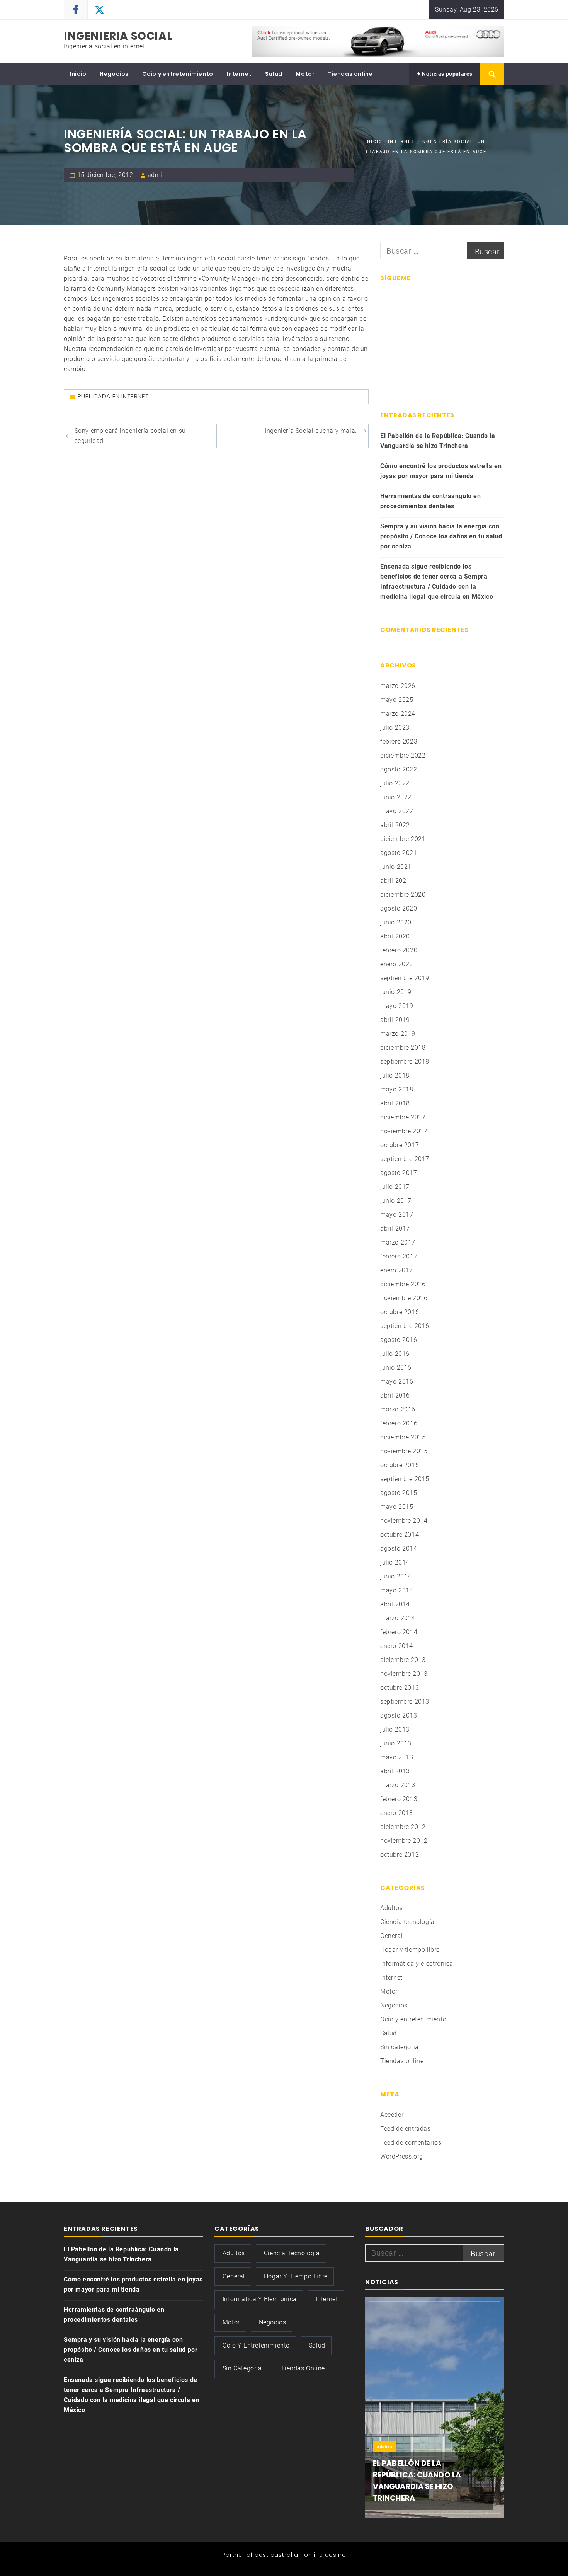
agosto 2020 (399, 908)
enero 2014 (397, 1646)
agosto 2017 (399, 1173)
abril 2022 (395, 825)
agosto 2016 (399, 1340)
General (391, 1936)
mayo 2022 (397, 811)
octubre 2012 (400, 1855)
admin (157, 175)
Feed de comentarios (411, 2143)
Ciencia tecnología (407, 1922)
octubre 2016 (400, 1312)
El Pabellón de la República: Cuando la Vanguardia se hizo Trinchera (438, 441)
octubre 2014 (400, 1535)
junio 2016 (396, 1368)
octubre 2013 (400, 1688)
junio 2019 (396, 992)
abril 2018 (395, 1103)
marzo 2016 (398, 1409)
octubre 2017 (400, 1145)
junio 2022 (396, 797)
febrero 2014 (399, 1632)
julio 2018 (395, 1075)
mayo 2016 (397, 1382)
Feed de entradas (406, 2129)
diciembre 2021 (403, 839)
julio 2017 (395, 1187)
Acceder (392, 2115)
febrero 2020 (399, 950)
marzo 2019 (398, 1034)
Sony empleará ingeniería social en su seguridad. (130, 436)
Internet (239, 74)
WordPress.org (402, 2156)
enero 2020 (397, 964)
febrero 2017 (399, 1256)
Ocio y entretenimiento (178, 74)
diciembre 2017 (403, 1117)
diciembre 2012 (403, 1827)
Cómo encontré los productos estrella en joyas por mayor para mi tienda (441, 471)
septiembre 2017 (405, 1159)
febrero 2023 (399, 741)
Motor (305, 74)
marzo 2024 (398, 714)
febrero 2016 (399, 1423)
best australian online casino (300, 2555)
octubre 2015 (400, 1465)
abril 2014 (395, 1604)
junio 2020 (396, 922)
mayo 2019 (397, 1006)
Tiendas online (350, 74)
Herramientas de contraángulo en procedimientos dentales (431, 501)
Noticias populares (447, 74)
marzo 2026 (398, 686)
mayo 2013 (397, 1757)
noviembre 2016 (404, 1298)
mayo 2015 (397, 1507)
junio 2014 (396, 1576)
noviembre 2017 (404, 1131)
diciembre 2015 (403, 1437)
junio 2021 (396, 867)
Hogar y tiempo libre (410, 1950)
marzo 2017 (398, 1242)
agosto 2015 (399, 1493)
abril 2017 (395, 1228)
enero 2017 (397, 1270)
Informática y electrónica (417, 1964)
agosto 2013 (399, 1715)
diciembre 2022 (403, 755)
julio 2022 (395, 783)
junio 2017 (396, 1201)
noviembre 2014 (404, 1521)
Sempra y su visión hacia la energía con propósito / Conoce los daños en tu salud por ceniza (441, 536)
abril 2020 (395, 936)
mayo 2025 (397, 700)
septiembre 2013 (405, 1702)
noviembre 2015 (404, 1451)
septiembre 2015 (405, 1479)
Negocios (114, 74)
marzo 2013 (398, 1785)
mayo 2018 (397, 1089)
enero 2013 (397, 1813)
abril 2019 (395, 1020)
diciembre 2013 (403, 1660)
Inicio (78, 74)
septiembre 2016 (405, 1326)
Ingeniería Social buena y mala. (311, 431)
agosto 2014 (399, 1548)
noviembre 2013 (404, 1674)
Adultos (391, 1908)
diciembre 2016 (403, 1284)
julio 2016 (395, 1354)
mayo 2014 (397, 1590)
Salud (274, 74)
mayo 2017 (397, 1215)
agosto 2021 (399, 853)
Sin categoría (400, 2047)
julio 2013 (395, 1729)
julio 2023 (395, 728)
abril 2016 (395, 1395)
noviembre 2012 (404, 1841)
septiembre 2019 (405, 978)
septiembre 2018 (405, 1062)
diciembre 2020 (403, 895)
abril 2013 (395, 1771)
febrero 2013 (399, 1799)
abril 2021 (395, 881)
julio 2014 (395, 1562)
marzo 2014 (398, 1618)
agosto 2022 (399, 769)
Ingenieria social (118, 36)
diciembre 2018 (403, 1048)
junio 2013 (396, 1743)
